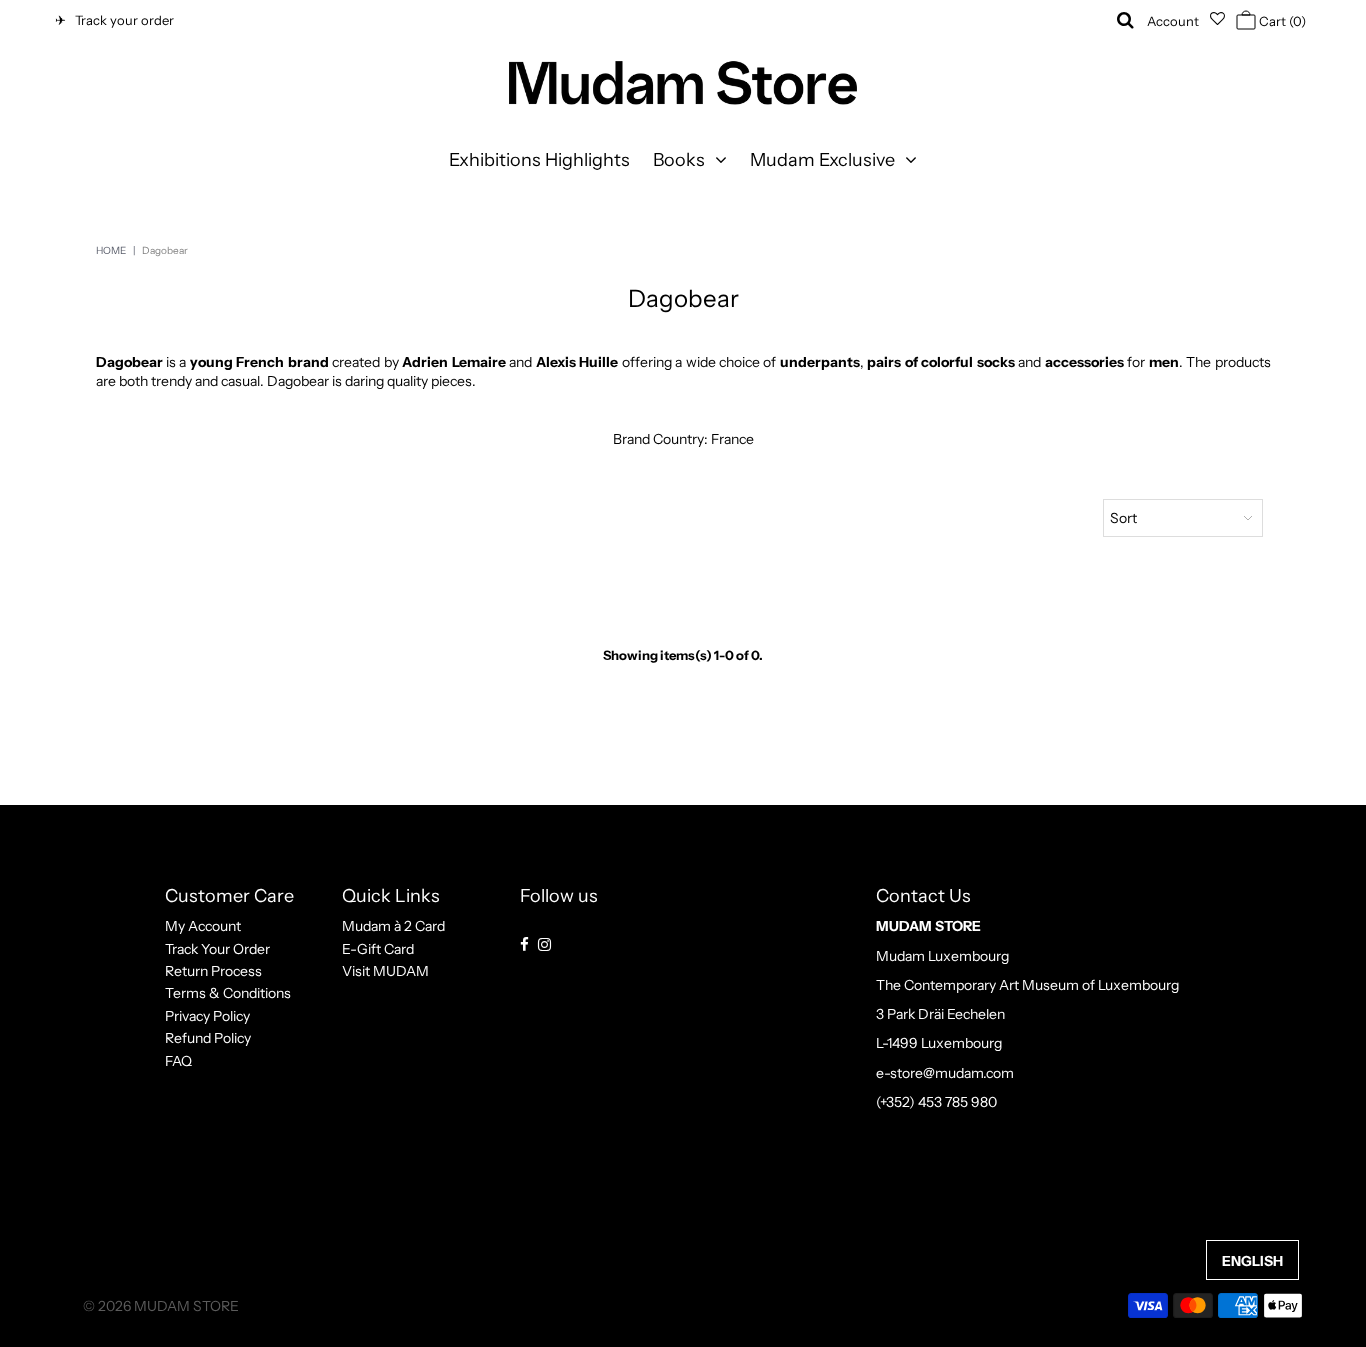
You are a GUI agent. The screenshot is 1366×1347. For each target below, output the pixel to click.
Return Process (213, 971)
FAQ (178, 1061)
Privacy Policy (207, 1016)
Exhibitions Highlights (539, 160)
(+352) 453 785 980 (936, 1102)
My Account (203, 926)
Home (111, 250)
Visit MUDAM (385, 971)
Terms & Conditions (228, 993)
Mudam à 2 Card (393, 926)
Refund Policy (208, 1038)
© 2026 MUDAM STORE (161, 1306)
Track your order (121, 20)
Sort (1123, 518)
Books (679, 160)
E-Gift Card (378, 949)
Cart (1281, 21)
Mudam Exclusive (822, 160)
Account (1173, 21)
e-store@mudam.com (945, 1073)
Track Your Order (217, 949)
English (1252, 1261)
